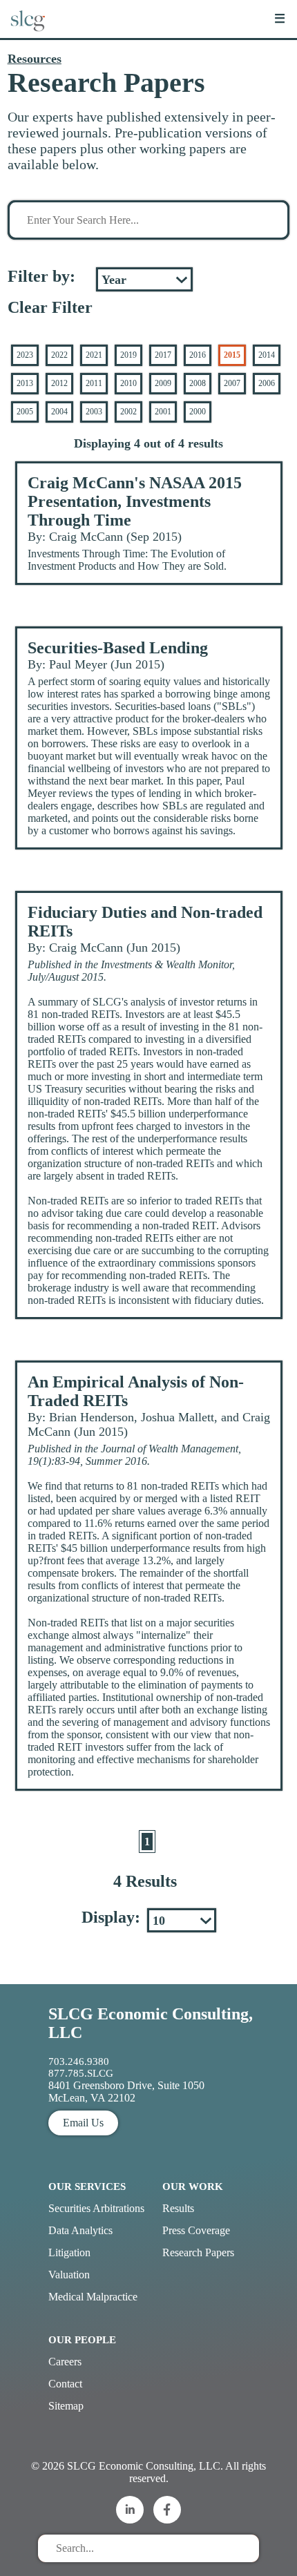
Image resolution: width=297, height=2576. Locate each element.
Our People (82, 2340)
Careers (65, 2362)
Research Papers (198, 2252)
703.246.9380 (79, 2061)
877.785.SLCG (81, 2073)
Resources (35, 59)
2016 (198, 355)
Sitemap (66, 2406)
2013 (25, 383)
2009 (163, 383)
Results (178, 2208)
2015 (232, 355)
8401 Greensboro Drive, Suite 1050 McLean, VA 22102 (126, 2092)
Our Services (87, 2186)
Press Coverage (196, 2230)
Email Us (83, 2123)
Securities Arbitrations (96, 2208)
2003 (94, 412)
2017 (163, 355)
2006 (267, 383)
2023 (25, 355)
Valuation (69, 2275)
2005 (25, 412)
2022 (59, 355)
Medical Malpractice (93, 2297)
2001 (163, 412)
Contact (65, 2384)
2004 (59, 412)
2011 (94, 383)
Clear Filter (50, 307)
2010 (128, 383)
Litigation (69, 2252)
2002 (128, 412)
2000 (198, 412)
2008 (198, 383)
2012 (59, 383)
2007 (232, 383)
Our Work (193, 2186)
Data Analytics (80, 2230)
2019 (128, 355)
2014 (267, 355)
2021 (94, 355)
